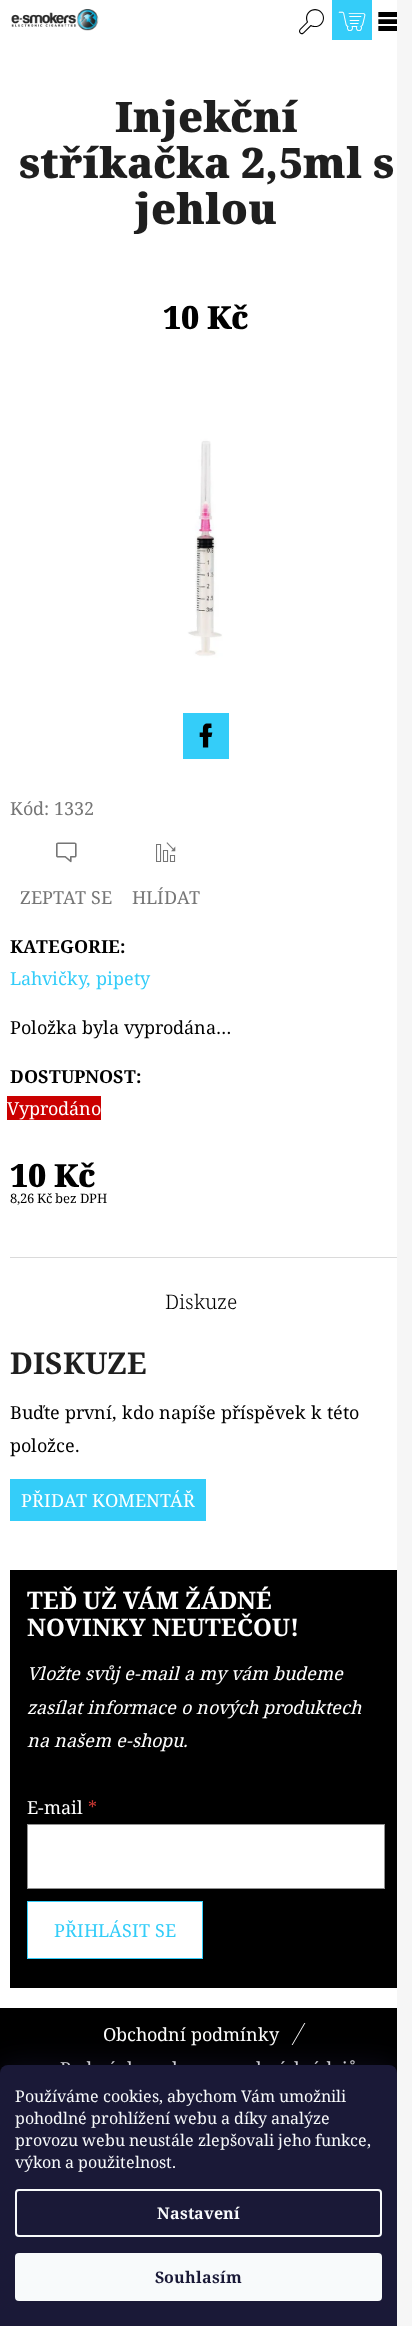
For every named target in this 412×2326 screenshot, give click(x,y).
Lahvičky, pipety (80, 978)
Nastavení (198, 2213)
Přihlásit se (115, 1930)
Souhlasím (198, 2277)
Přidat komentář (108, 1500)
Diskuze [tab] (201, 1302)
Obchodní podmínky (191, 2034)
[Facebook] (206, 736)
